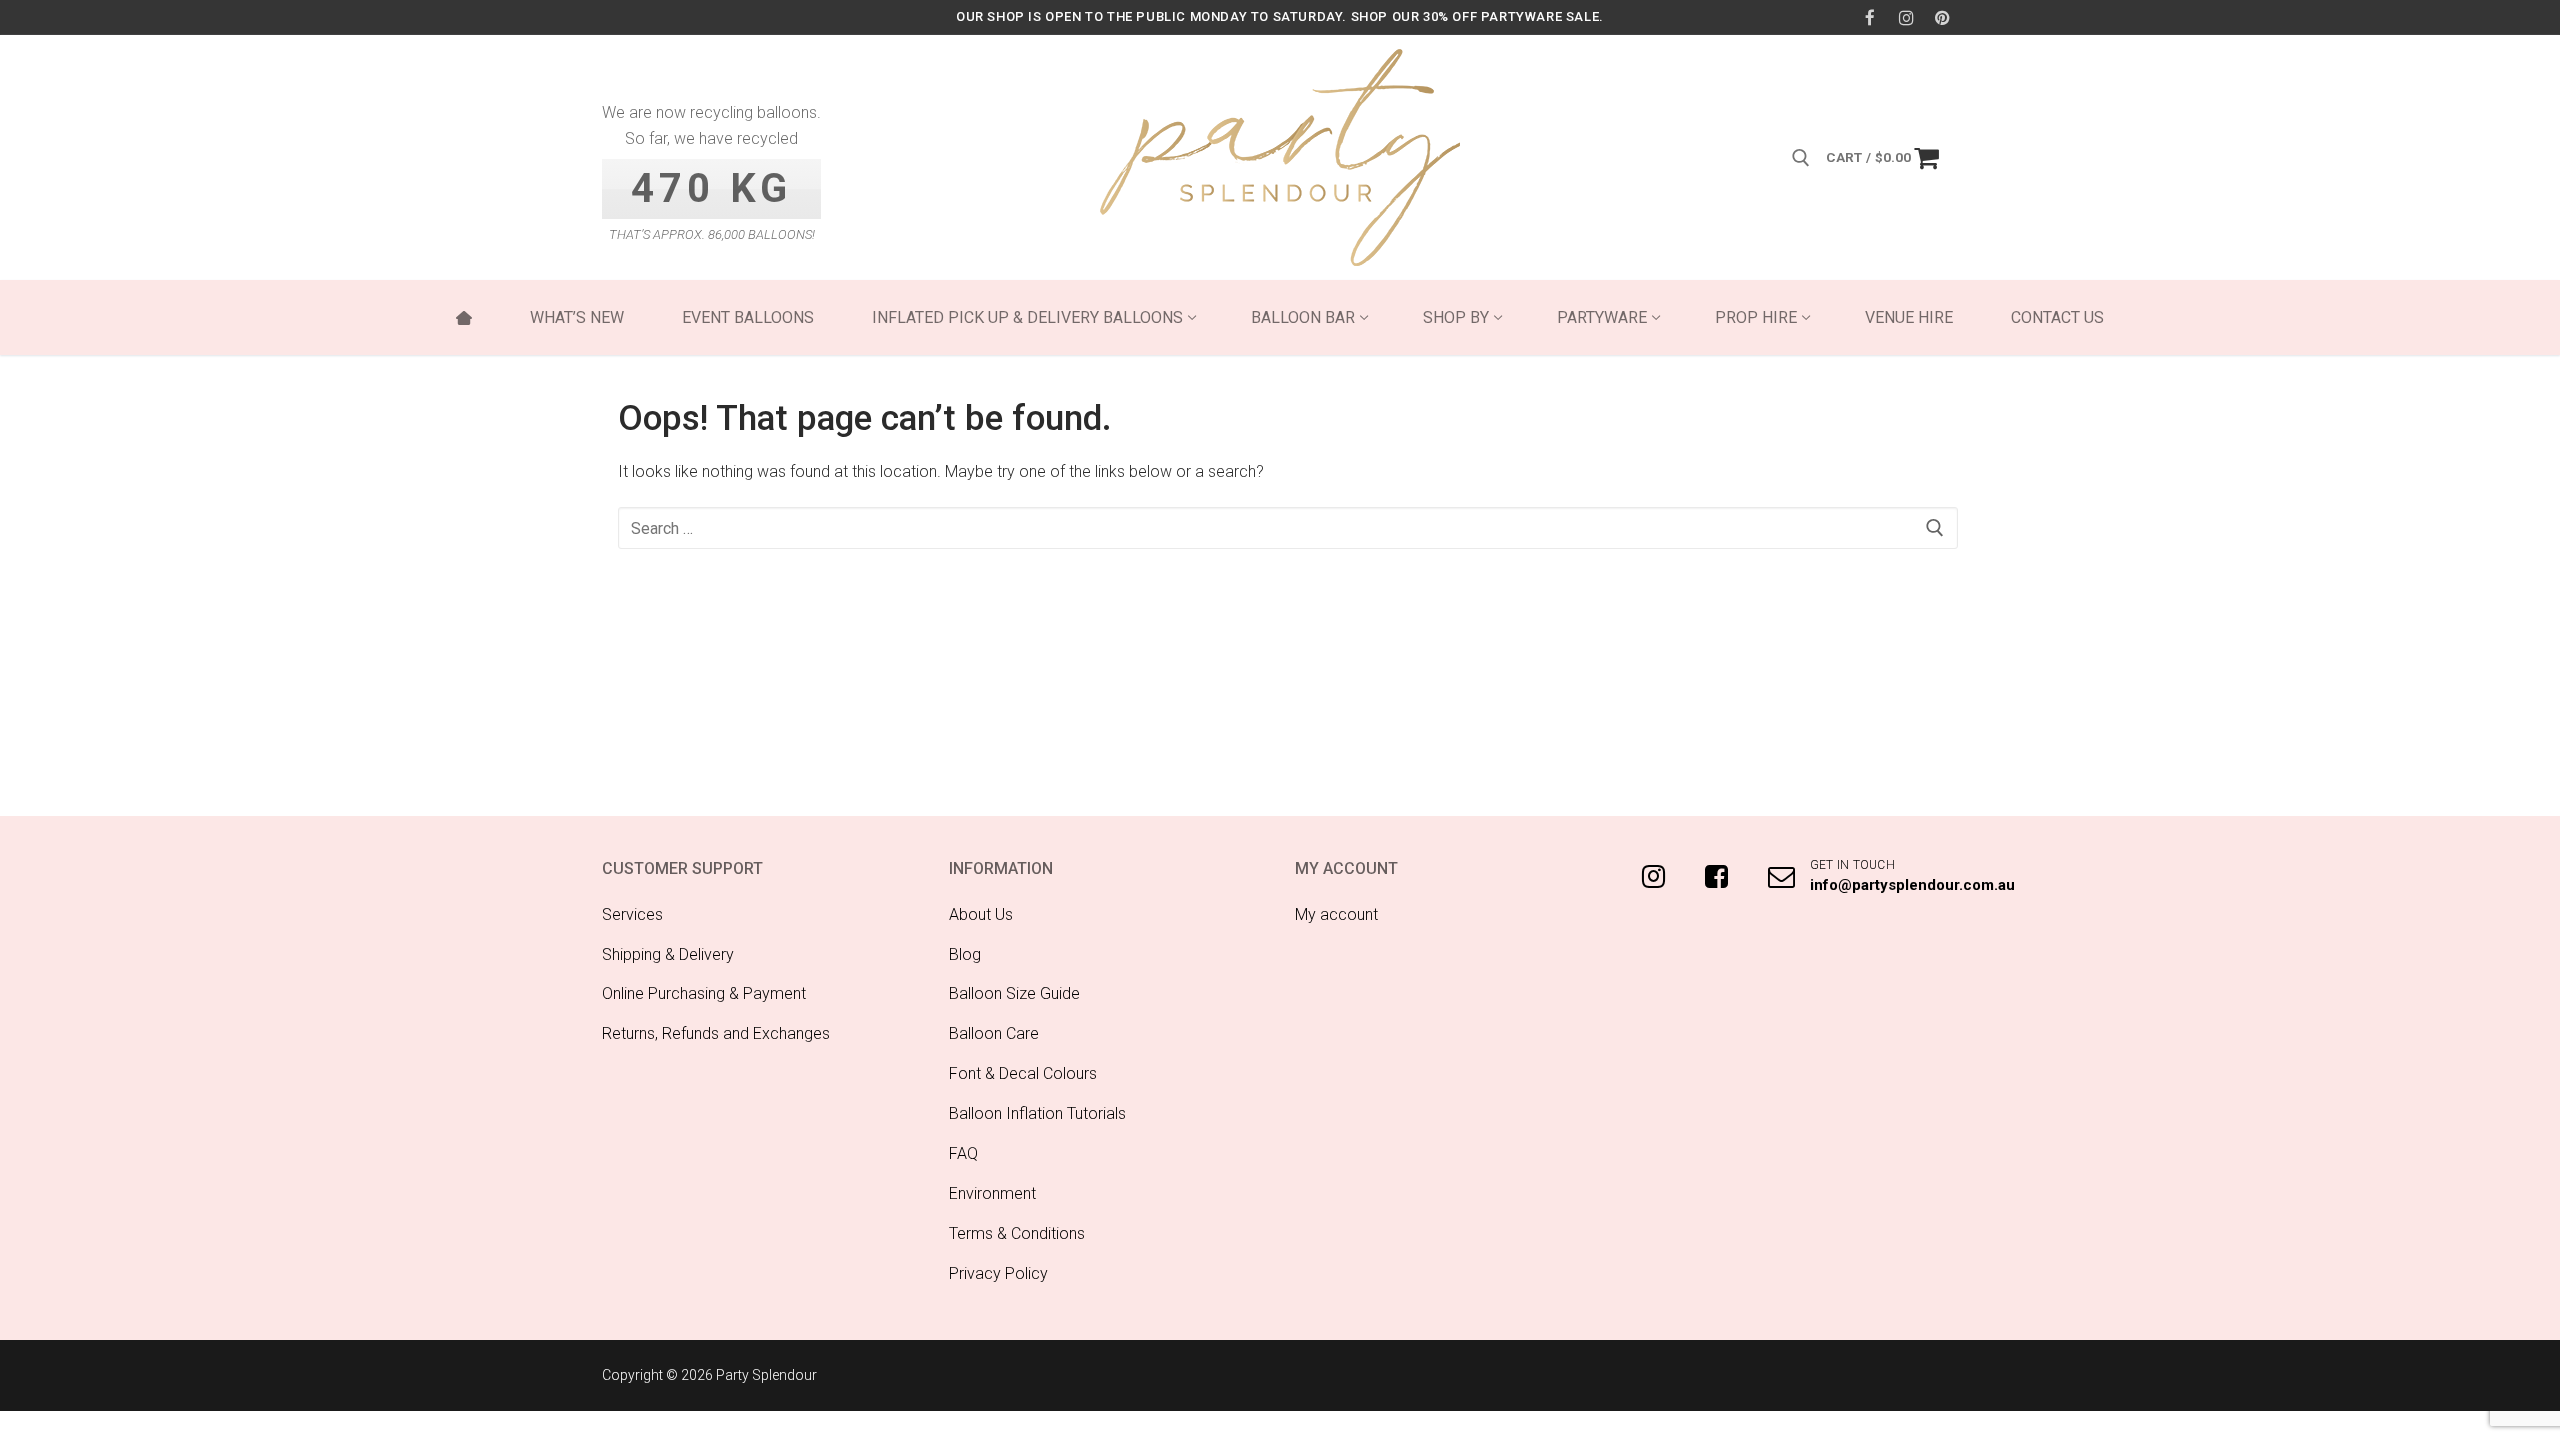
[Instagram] (1906, 17)
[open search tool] (1801, 158)
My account (1336, 914)
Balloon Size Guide (1014, 993)
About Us (981, 914)
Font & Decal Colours (1023, 1073)
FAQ (963, 1153)
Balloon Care (994, 1033)
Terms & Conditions (1017, 1233)
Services (632, 914)
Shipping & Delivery (668, 954)
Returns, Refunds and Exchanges (716, 1033)
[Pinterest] (1942, 17)
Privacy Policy (998, 1273)
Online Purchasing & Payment (704, 993)
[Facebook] (1869, 17)
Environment (992, 1193)
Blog (965, 954)
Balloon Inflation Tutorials (1037, 1113)
